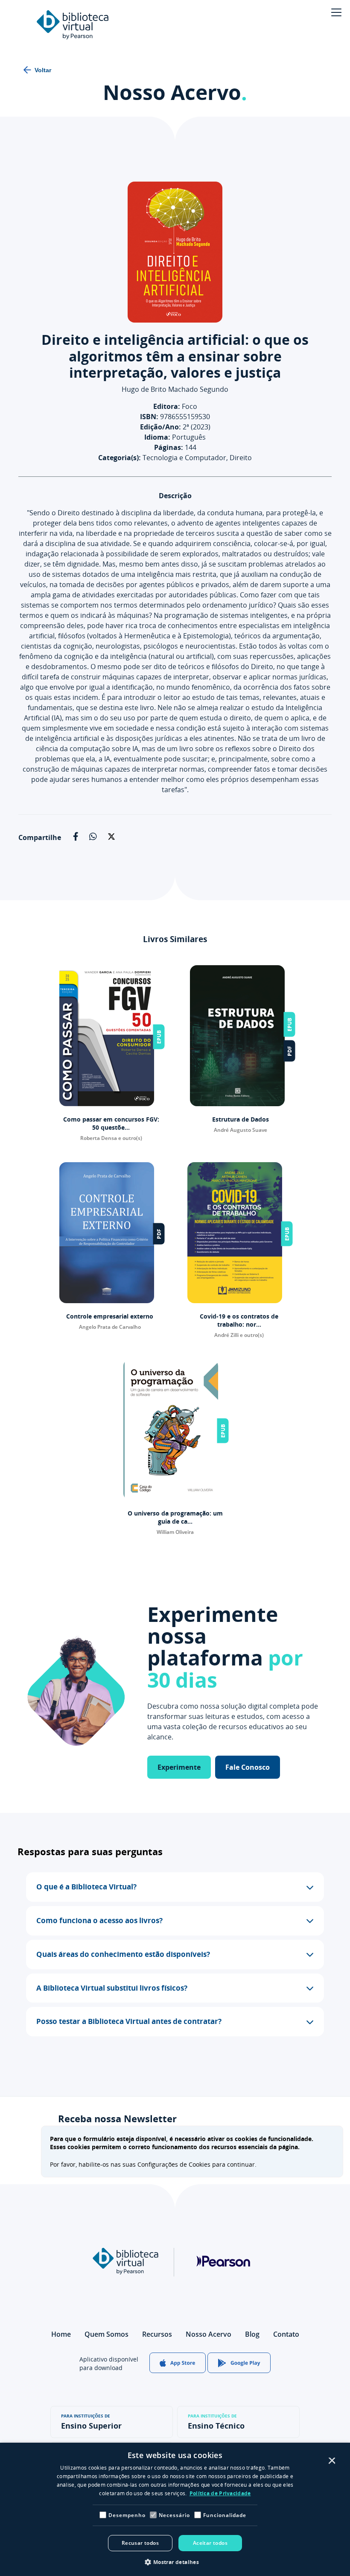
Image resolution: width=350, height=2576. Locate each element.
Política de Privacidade (220, 2493)
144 (175, 447)
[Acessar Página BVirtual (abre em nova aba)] (125, 2272)
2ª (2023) (175, 427)
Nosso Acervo (175, 92)
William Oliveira (175, 1532)
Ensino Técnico (216, 2422)
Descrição (175, 496)
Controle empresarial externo (110, 1316)
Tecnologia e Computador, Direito (175, 458)
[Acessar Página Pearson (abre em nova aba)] (223, 2293)
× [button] (331, 2461)
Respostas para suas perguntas (90, 1852)
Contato (286, 2334)
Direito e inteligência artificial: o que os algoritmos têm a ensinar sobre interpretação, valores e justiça (175, 356)
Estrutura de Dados (241, 1119)
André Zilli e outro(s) (239, 1335)
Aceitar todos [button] (210, 2543)
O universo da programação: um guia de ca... (175, 1517)
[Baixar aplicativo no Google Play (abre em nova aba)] (239, 2364)
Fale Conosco (248, 1767)
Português (175, 437)
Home (61, 2334)
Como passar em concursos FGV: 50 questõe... (111, 1123)
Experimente (179, 1767)
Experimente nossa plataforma (225, 1647)
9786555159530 (175, 417)
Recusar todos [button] (140, 2543)
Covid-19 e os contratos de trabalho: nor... (239, 1320)
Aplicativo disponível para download (109, 2363)
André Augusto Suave (241, 1130)
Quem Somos (106, 2334)
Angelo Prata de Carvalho (110, 1327)
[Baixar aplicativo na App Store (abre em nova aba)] (178, 2364)
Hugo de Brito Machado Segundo (175, 389)
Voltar (43, 70)
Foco (175, 406)
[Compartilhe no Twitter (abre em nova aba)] (112, 840)
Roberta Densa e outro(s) (111, 1138)
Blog (252, 2334)
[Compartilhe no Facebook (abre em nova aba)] (76, 838)
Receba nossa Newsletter (117, 2119)
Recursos (157, 2334)
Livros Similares (175, 939)
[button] (175, 1887)
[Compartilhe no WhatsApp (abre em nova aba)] (93, 838)
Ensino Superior (91, 2422)
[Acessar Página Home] (73, 26)
